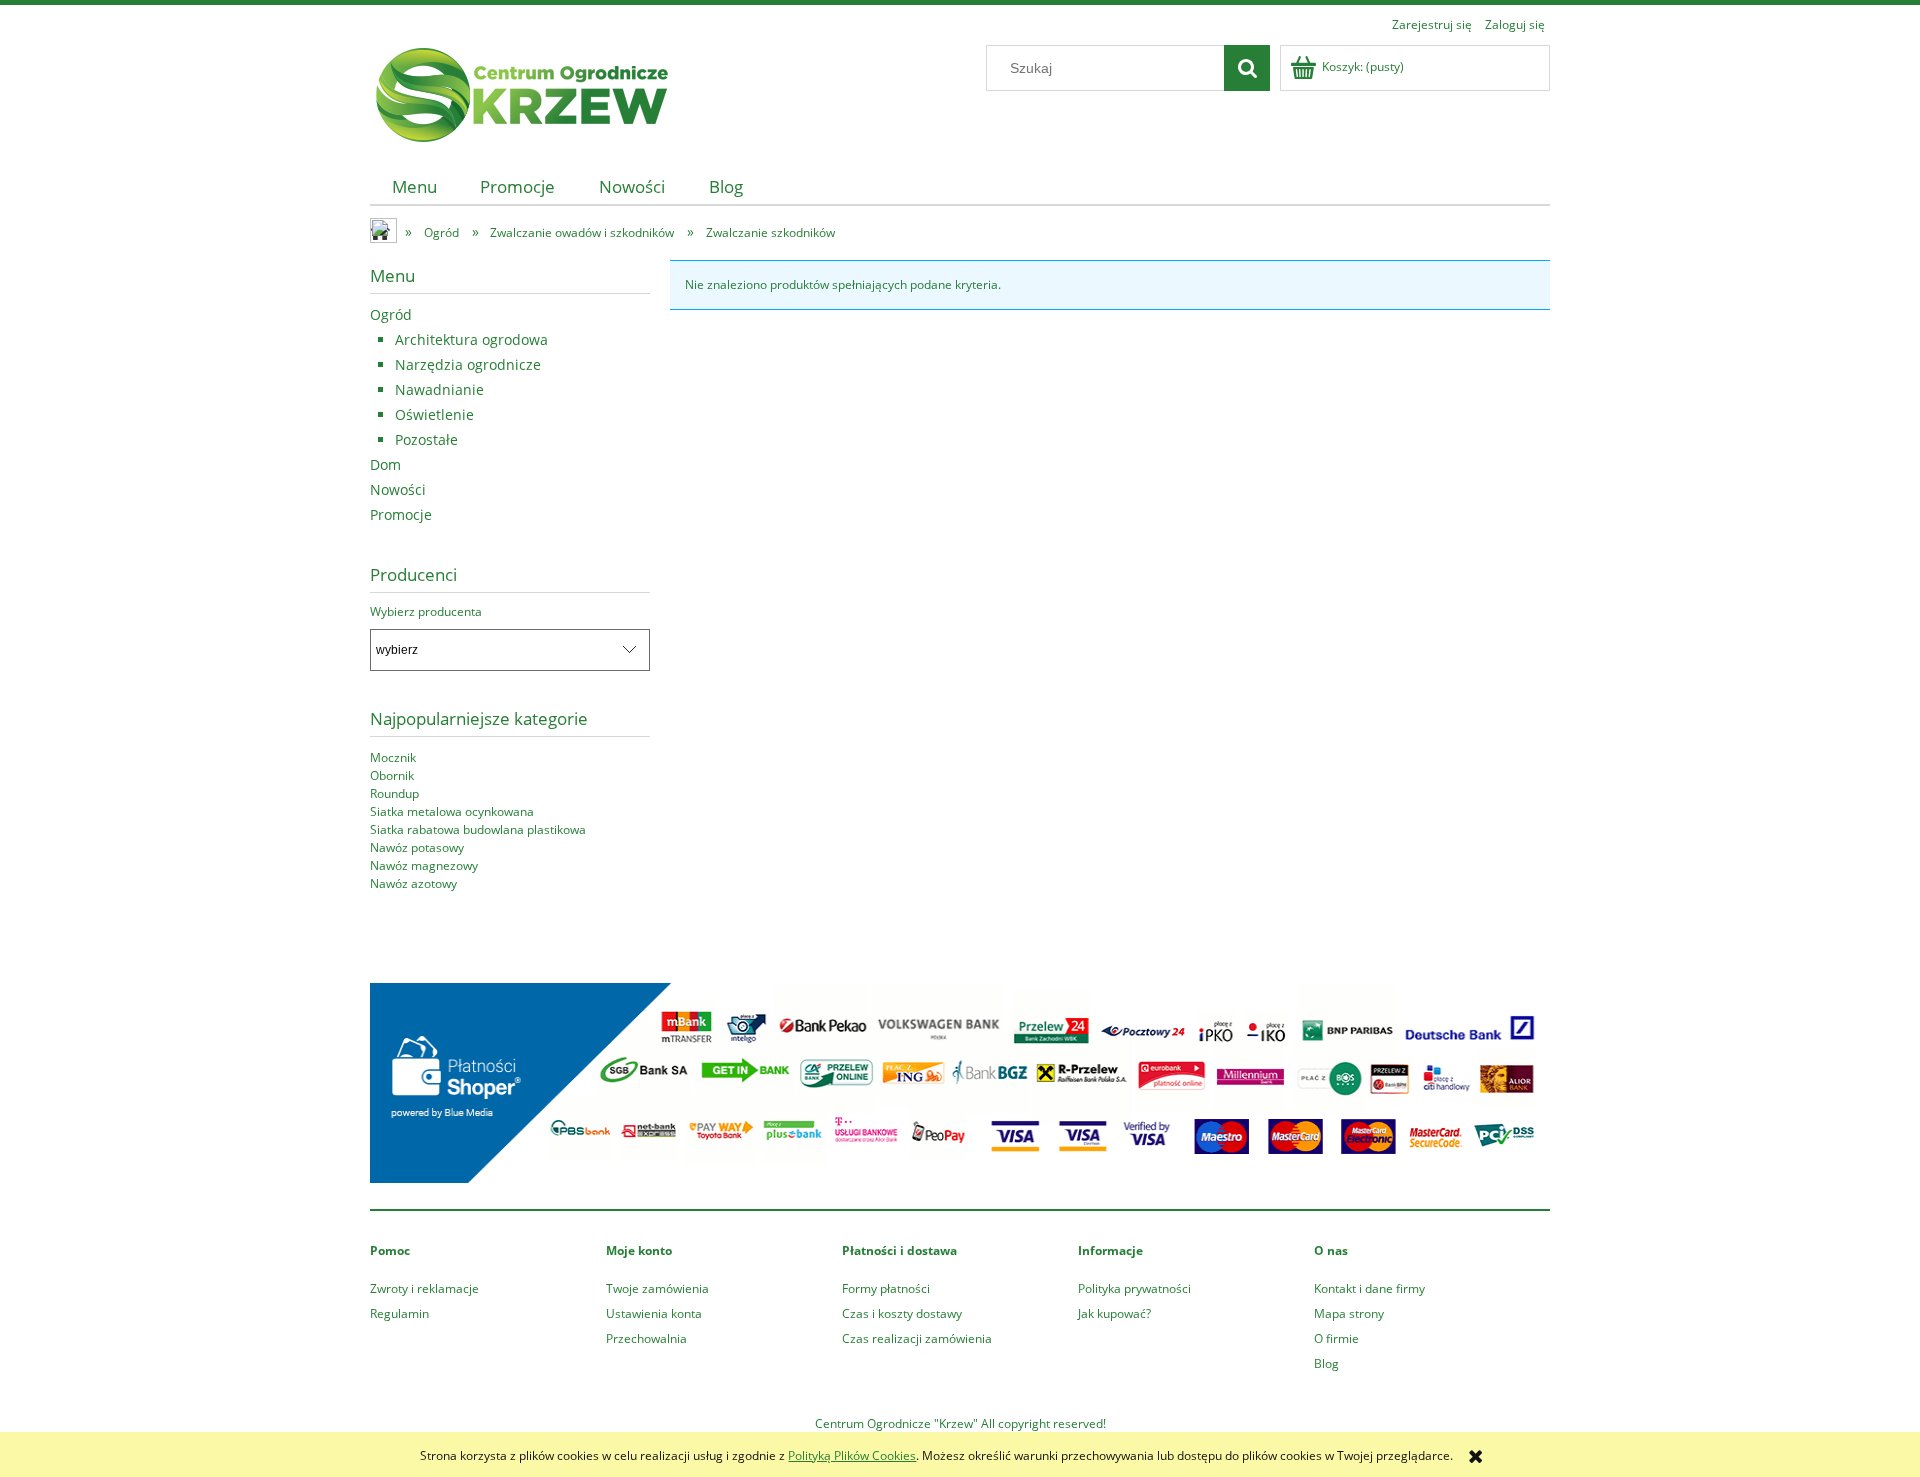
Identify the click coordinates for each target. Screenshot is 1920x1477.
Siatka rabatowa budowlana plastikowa (478, 829)
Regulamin (399, 1313)
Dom (385, 464)
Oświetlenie (434, 414)
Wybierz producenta (426, 612)
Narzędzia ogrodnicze (468, 364)
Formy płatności (886, 1288)
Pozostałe (426, 439)
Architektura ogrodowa (471, 339)
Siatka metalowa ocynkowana (452, 811)
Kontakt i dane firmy (1369, 1288)
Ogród (391, 314)
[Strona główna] (520, 91)
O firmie (1336, 1338)
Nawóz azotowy (413, 883)
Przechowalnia (646, 1338)
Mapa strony (1349, 1313)
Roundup (394, 793)
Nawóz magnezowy (424, 865)
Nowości (398, 489)
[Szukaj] (1247, 68)
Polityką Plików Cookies (852, 1455)
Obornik (392, 775)
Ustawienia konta (654, 1313)
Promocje (401, 514)
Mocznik (393, 757)
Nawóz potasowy (417, 847)
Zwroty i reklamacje (424, 1288)
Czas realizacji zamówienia (917, 1338)
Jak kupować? (1114, 1313)
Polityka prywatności (1134, 1288)
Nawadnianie (439, 389)
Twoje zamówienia (657, 1288)
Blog (1326, 1363)
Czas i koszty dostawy (902, 1313)
